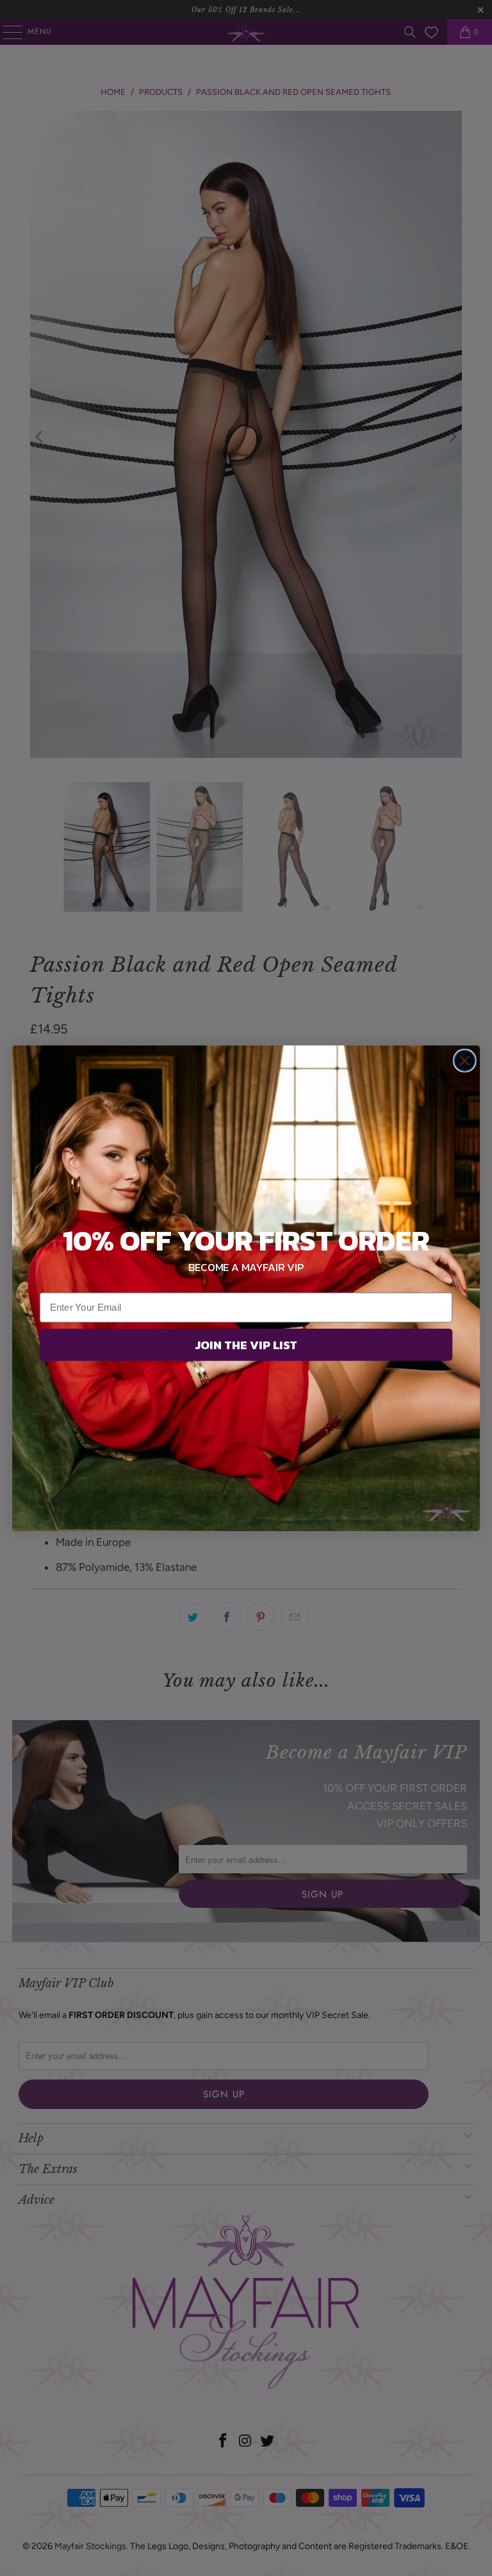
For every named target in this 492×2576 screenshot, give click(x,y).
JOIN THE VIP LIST (246, 1344)
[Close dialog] (465, 1061)
